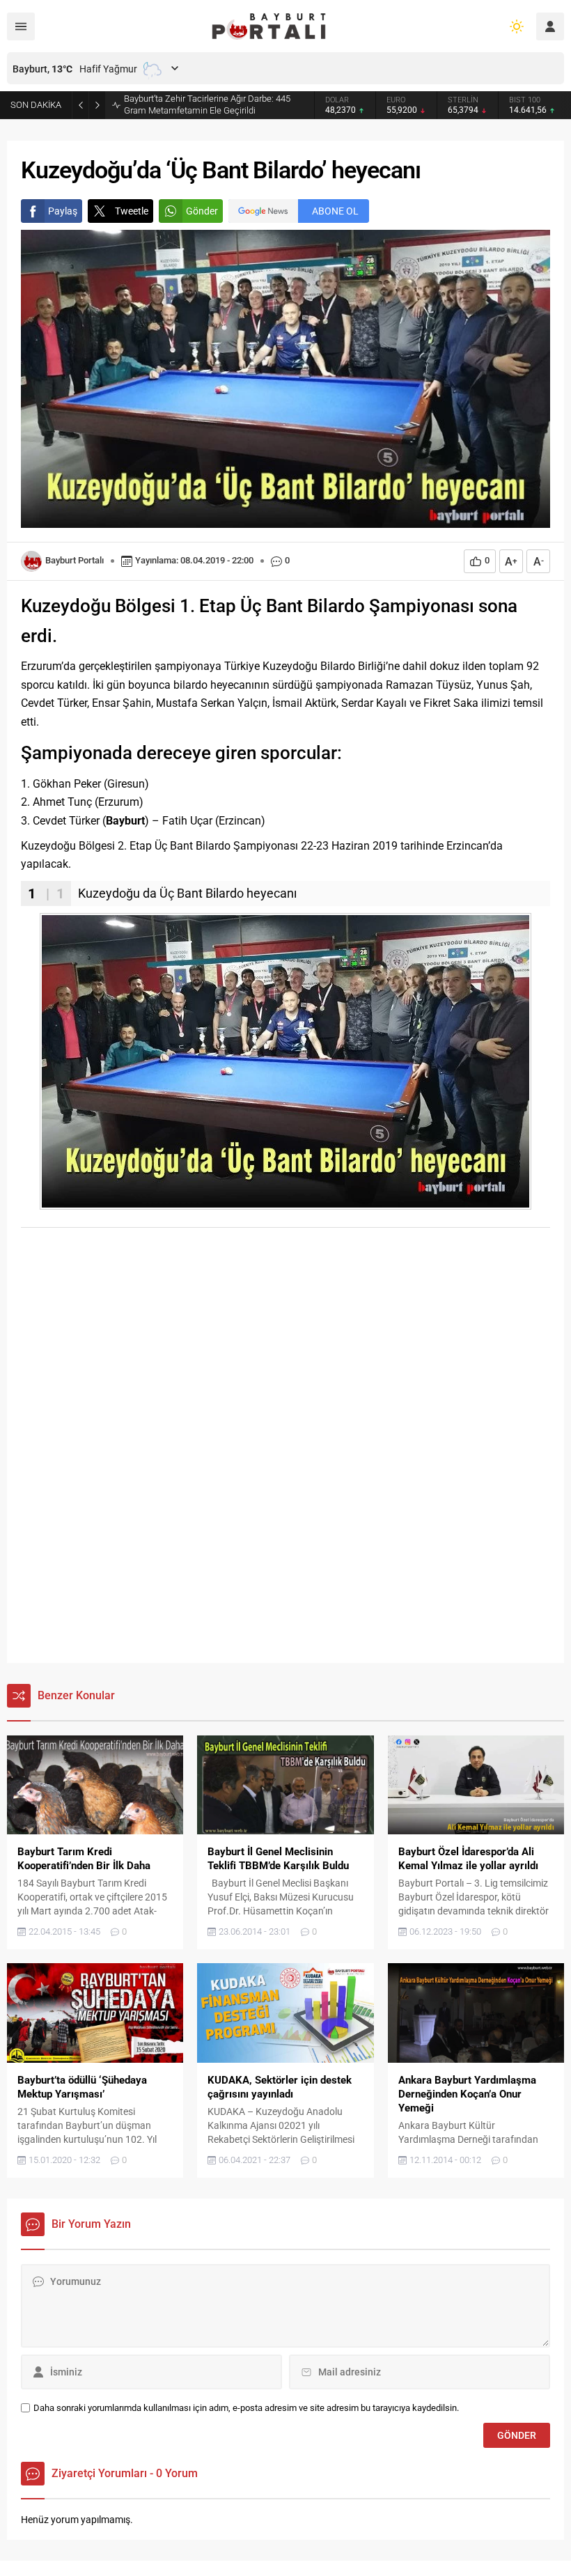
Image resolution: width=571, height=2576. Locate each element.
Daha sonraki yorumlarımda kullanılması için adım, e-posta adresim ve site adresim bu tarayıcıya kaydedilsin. (246, 2408)
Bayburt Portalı (75, 560)
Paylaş (63, 211)
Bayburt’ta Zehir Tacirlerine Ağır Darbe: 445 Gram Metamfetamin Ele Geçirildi (207, 104)
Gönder (202, 211)
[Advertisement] (285, 1343)
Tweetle (132, 211)
